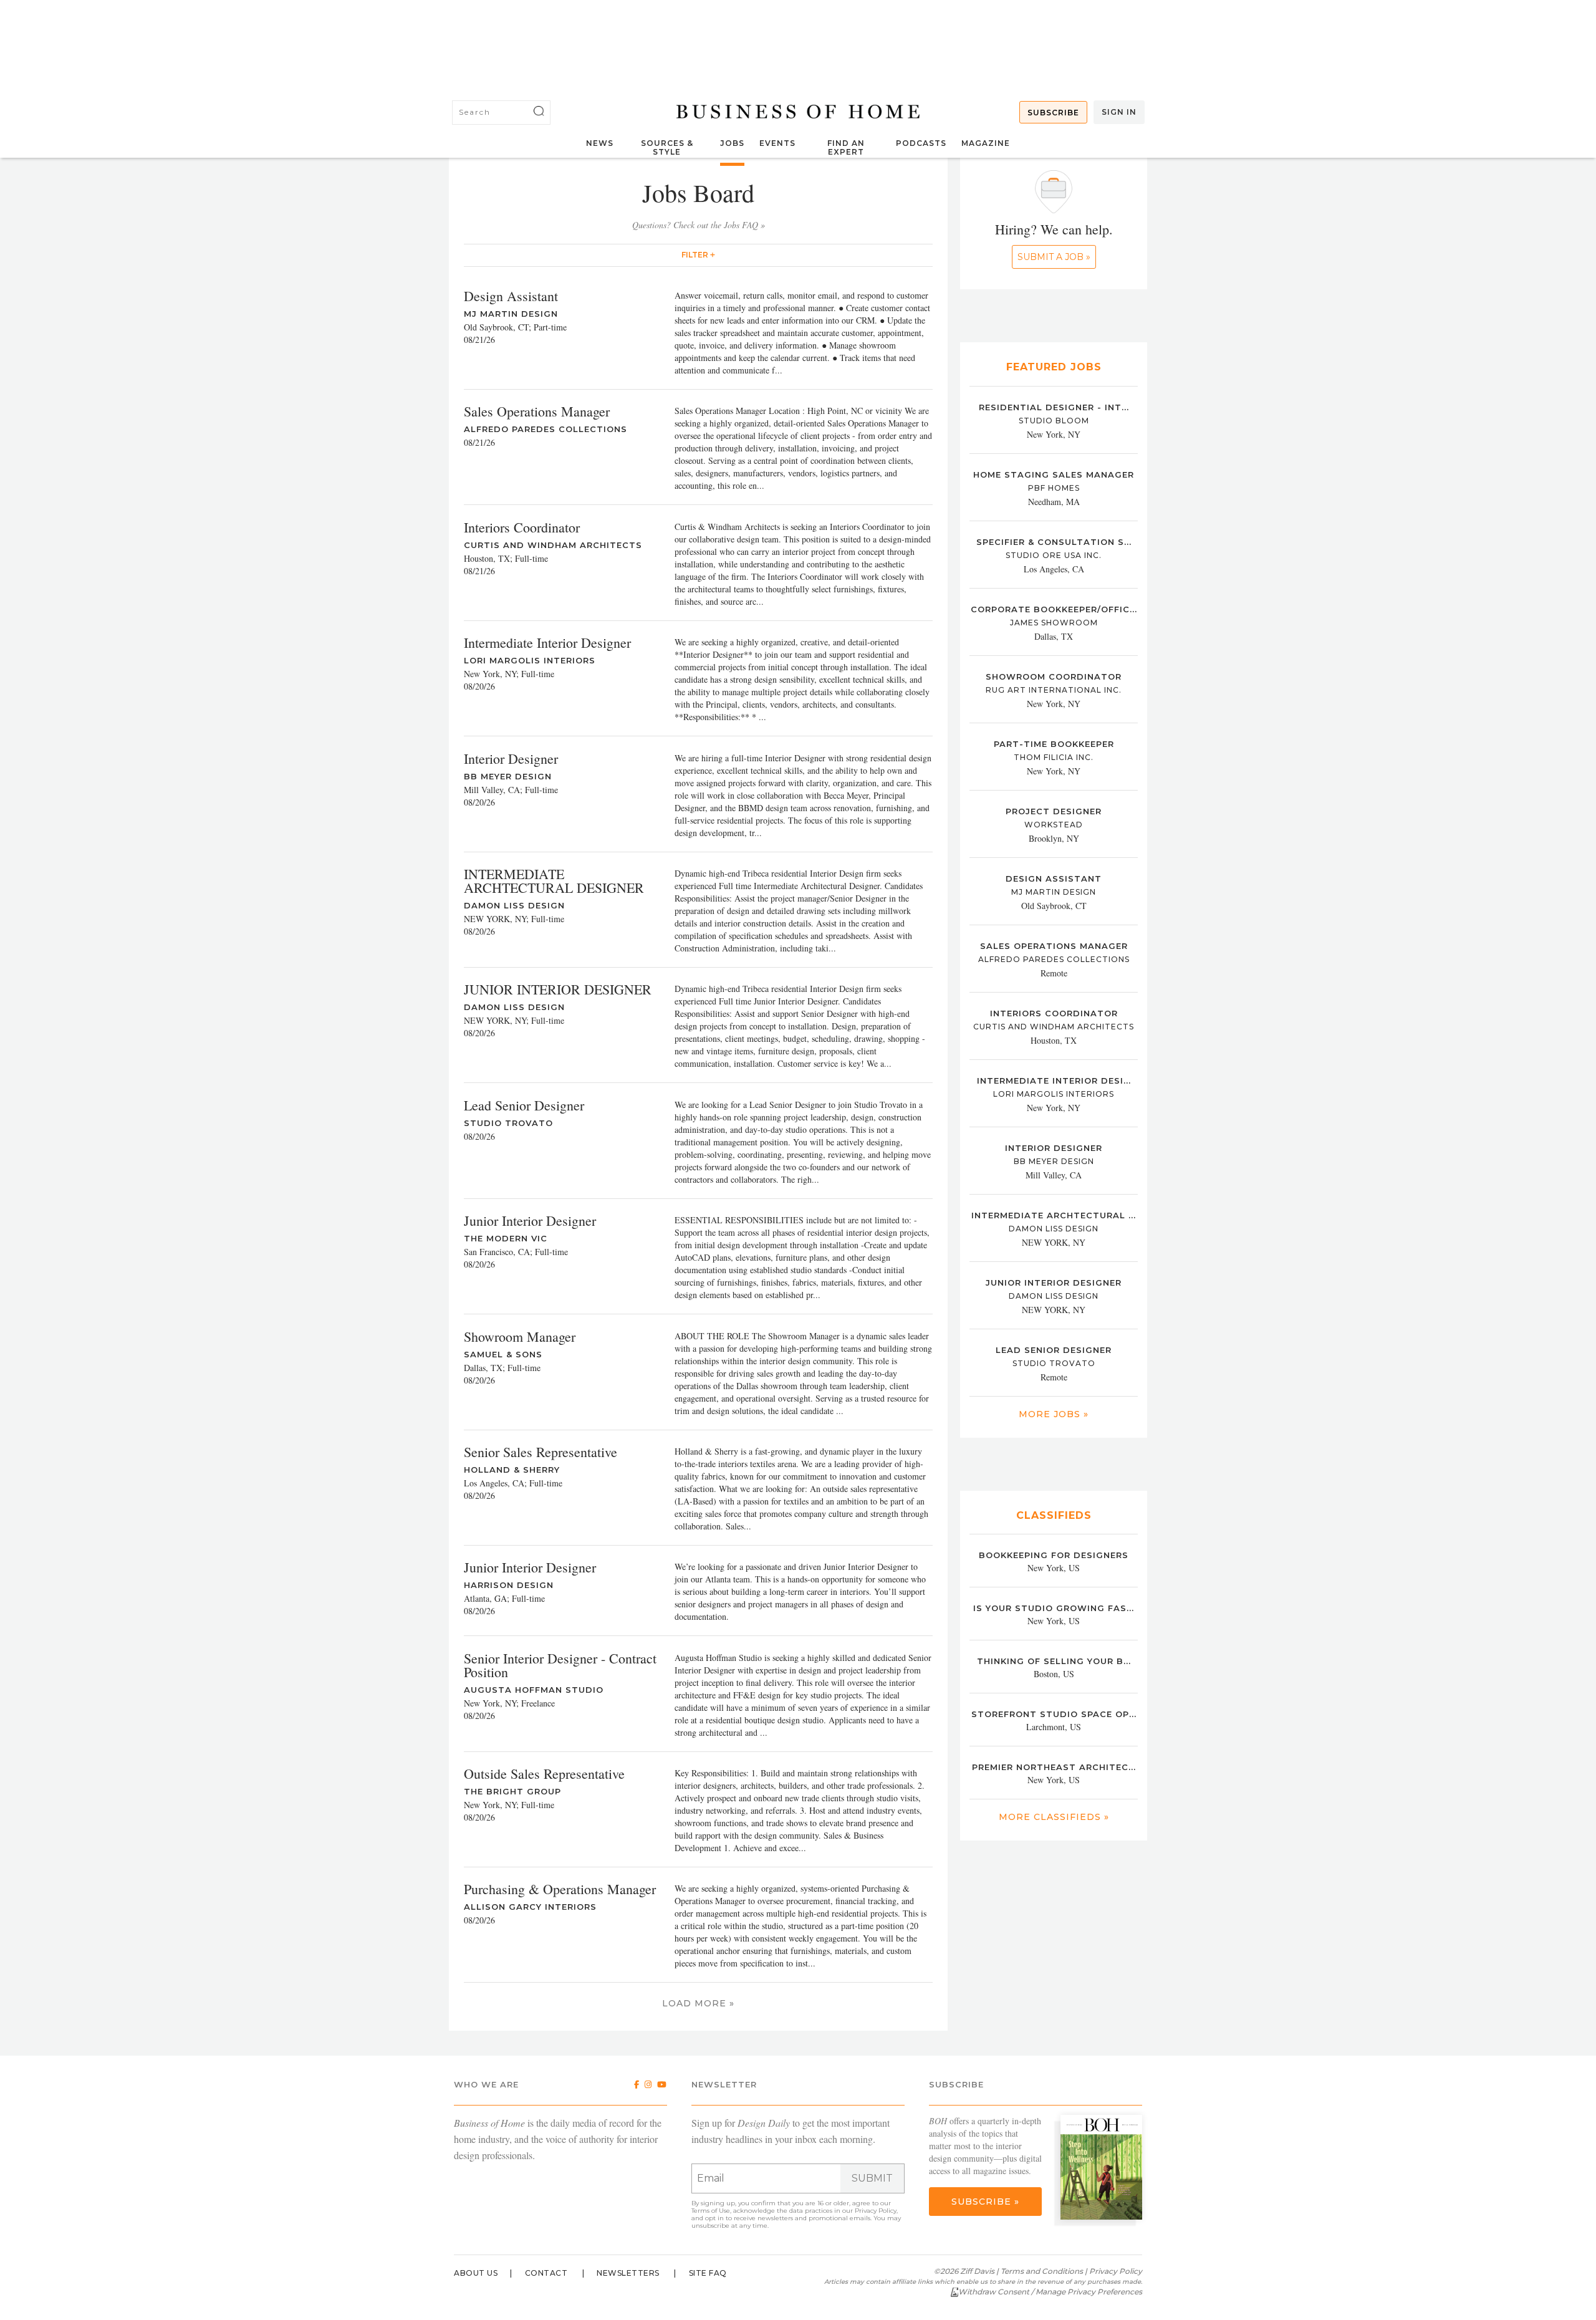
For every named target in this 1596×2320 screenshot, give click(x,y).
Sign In (1119, 112)
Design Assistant (1054, 878)
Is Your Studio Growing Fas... (1054, 1608)
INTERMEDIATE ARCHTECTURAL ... (1054, 1215)
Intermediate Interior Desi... (1054, 1081)
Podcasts (921, 143)
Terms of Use (711, 2211)
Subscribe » (985, 2202)
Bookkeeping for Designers (1054, 1555)
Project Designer (1054, 811)
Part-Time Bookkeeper (1054, 744)
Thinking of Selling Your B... (1054, 1661)
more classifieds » (1054, 1817)
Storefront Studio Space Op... (1054, 1714)
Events (777, 143)
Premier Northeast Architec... (1054, 1767)
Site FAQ (708, 2273)
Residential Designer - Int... (1054, 407)
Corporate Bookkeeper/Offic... (1054, 609)
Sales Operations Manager (1054, 946)
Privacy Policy (876, 2211)
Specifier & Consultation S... (1054, 542)
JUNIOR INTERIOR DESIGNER (1054, 1283)
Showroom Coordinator (1054, 676)
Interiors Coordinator (1054, 1013)
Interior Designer (1054, 1148)
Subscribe (1053, 113)
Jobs (732, 143)
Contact (546, 2273)
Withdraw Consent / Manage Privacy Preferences (1050, 2292)
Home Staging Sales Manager (1054, 474)
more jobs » (1054, 1414)
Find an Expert (846, 147)
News (600, 143)
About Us (476, 2273)
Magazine (986, 143)
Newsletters (628, 2273)
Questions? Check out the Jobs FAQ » (699, 225)
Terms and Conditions (1042, 2271)
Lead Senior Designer (1054, 1350)
